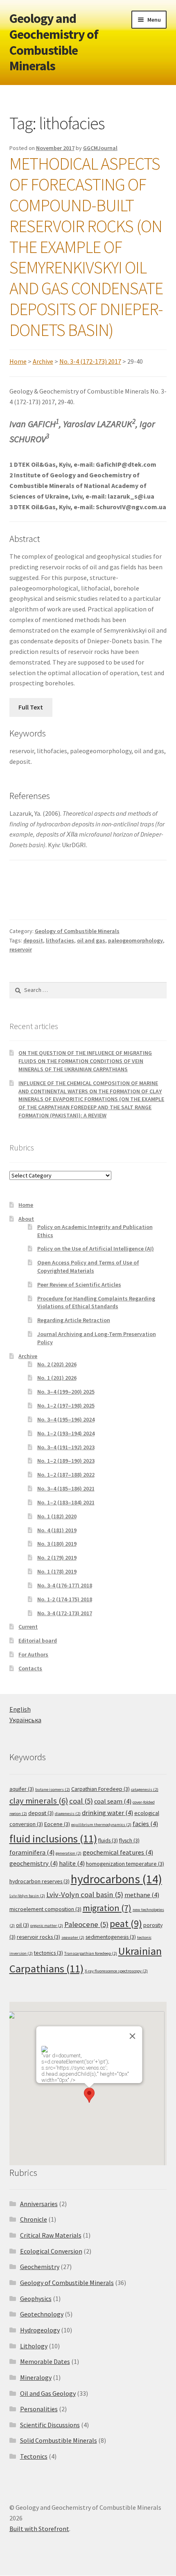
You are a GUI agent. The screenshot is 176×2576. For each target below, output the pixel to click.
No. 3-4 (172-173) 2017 (90, 361)
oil (23, 1925)
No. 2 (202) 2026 (57, 1364)
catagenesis (145, 1789)
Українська (25, 1720)
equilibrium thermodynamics (101, 1825)
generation (69, 1853)
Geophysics (36, 2298)
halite (72, 1863)
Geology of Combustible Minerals (77, 931)
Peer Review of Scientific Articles (79, 1285)
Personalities (39, 2409)
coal (81, 1801)
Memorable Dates (45, 2361)
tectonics (49, 1953)
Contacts (30, 1668)
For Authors (33, 1654)
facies (145, 1824)
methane (142, 1895)
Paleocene (86, 1924)
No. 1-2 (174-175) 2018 (65, 1599)
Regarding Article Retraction (74, 1320)
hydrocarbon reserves (39, 1881)
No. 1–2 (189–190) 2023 (66, 1461)
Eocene (57, 1824)
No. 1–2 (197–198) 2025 (66, 1405)
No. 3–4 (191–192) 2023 (66, 1447)
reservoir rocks (38, 1937)
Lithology (34, 2346)
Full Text (31, 707)
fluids (108, 1840)
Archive (43, 361)
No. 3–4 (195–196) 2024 (66, 1419)
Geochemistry (40, 2267)
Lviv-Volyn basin (27, 1896)
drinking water (107, 1813)
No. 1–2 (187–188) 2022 (66, 1475)
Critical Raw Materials (51, 2235)
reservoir (21, 949)
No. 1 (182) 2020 (57, 1516)
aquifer (22, 1789)
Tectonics (34, 2456)
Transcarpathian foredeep (91, 1953)
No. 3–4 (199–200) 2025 (66, 1392)
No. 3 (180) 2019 (57, 1544)
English (20, 1709)
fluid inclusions (53, 1839)
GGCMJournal (100, 148)
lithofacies (60, 940)
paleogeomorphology (135, 940)
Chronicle (34, 2219)
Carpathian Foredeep (100, 1789)
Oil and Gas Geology (48, 2393)
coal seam (113, 1801)
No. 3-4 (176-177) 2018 (65, 1585)
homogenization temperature (125, 1864)
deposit (33, 940)
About (26, 1219)
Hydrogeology (40, 2330)
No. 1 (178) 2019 (57, 1571)
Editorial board (38, 1640)
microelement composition (45, 1909)
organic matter (47, 1926)
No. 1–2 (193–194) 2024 (66, 1433)
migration (107, 1908)
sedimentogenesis (111, 1937)
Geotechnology (42, 2314)
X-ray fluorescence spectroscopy (116, 1971)
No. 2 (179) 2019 (57, 1558)
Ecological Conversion (51, 2251)
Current (28, 1627)
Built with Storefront (39, 2529)
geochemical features (118, 1852)
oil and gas (91, 940)
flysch (129, 1840)
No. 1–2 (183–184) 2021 (66, 1502)
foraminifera (32, 1852)
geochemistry (34, 1863)
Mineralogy (36, 2377)
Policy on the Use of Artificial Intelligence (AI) (96, 1249)
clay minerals (39, 1801)
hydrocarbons (116, 1879)
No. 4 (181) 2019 (57, 1530)
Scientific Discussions (50, 2425)
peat (126, 1924)
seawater (73, 1937)
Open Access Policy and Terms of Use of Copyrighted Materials (88, 1267)
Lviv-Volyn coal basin (85, 1895)
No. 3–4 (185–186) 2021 (66, 1488)
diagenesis (68, 1814)
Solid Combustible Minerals (59, 2440)
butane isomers (53, 1789)
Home (18, 361)
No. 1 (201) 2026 (57, 1378)
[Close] (133, 2036)
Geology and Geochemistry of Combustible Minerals (54, 42)
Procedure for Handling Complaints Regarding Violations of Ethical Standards (96, 1303)
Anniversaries (39, 2204)
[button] (89, 2095)
